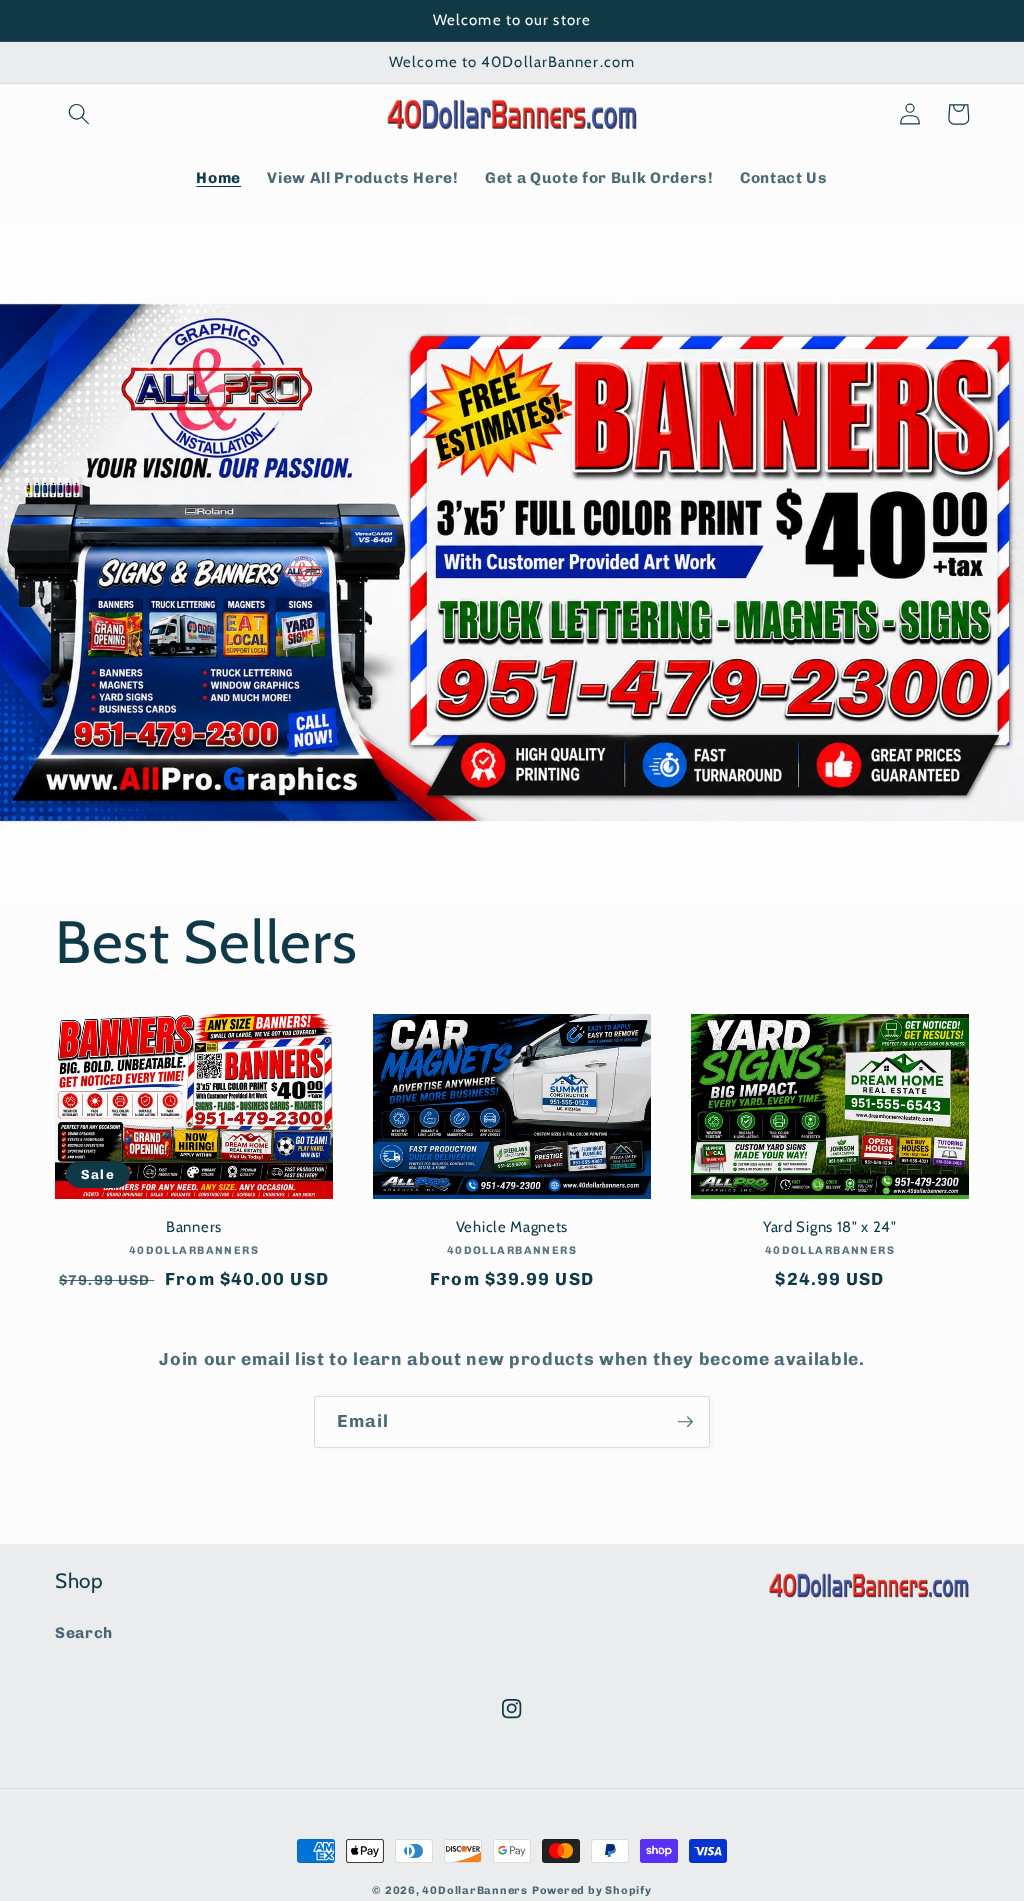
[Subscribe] (685, 1422)
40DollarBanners (475, 1890)
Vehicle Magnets (512, 1227)
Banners (194, 1227)
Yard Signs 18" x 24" (830, 1227)
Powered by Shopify (592, 1890)
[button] (79, 114)
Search (84, 1633)
